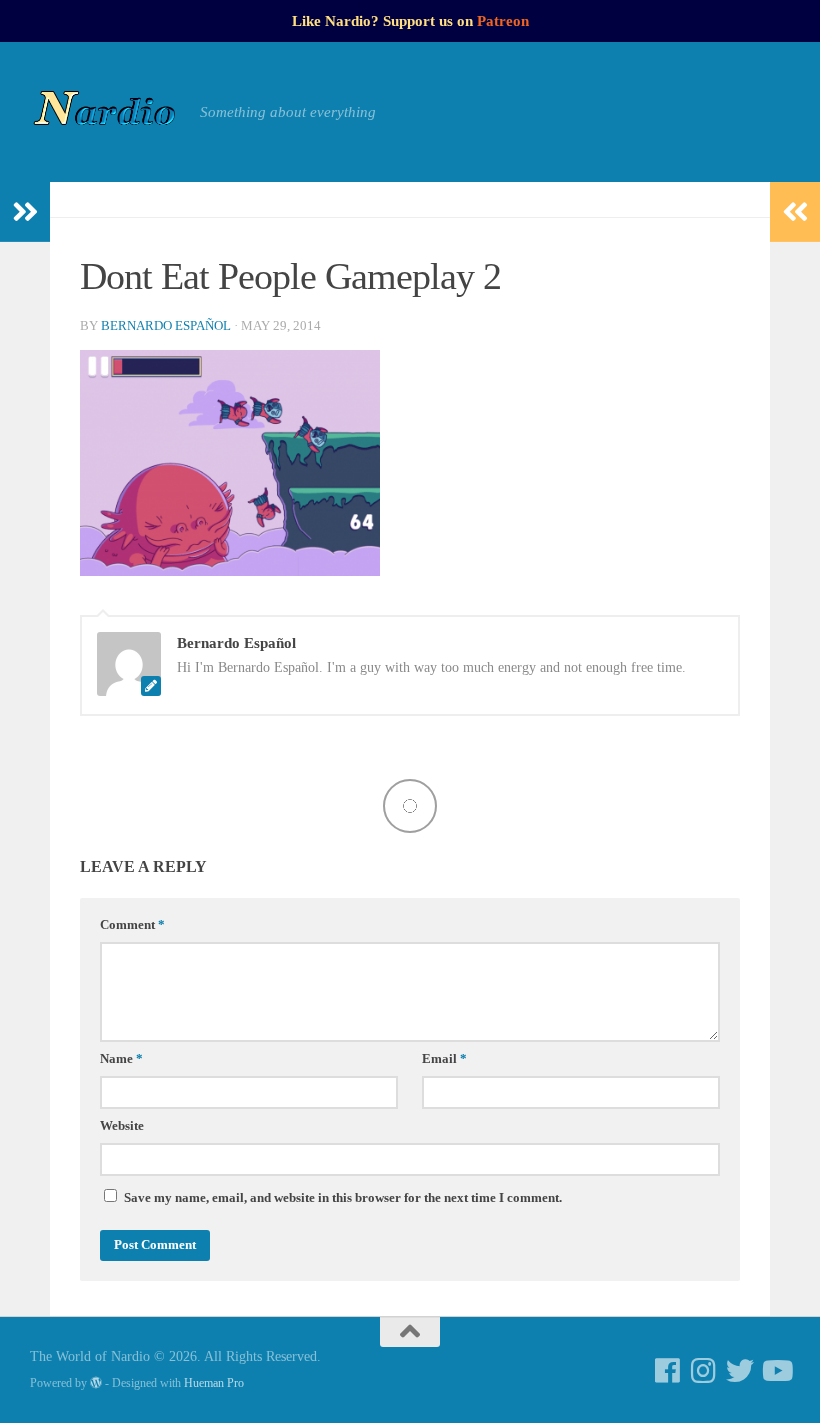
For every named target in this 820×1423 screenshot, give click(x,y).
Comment (132, 925)
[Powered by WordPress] (96, 1383)
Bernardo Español (166, 326)
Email (444, 1059)
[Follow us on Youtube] (776, 1371)
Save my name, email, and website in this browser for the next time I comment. (343, 1198)
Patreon (503, 21)
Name (121, 1059)
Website (122, 1126)
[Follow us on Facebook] (668, 1371)
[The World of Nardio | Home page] (105, 112)
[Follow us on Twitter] (740, 1371)
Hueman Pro (214, 1383)
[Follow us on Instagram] (704, 1371)
